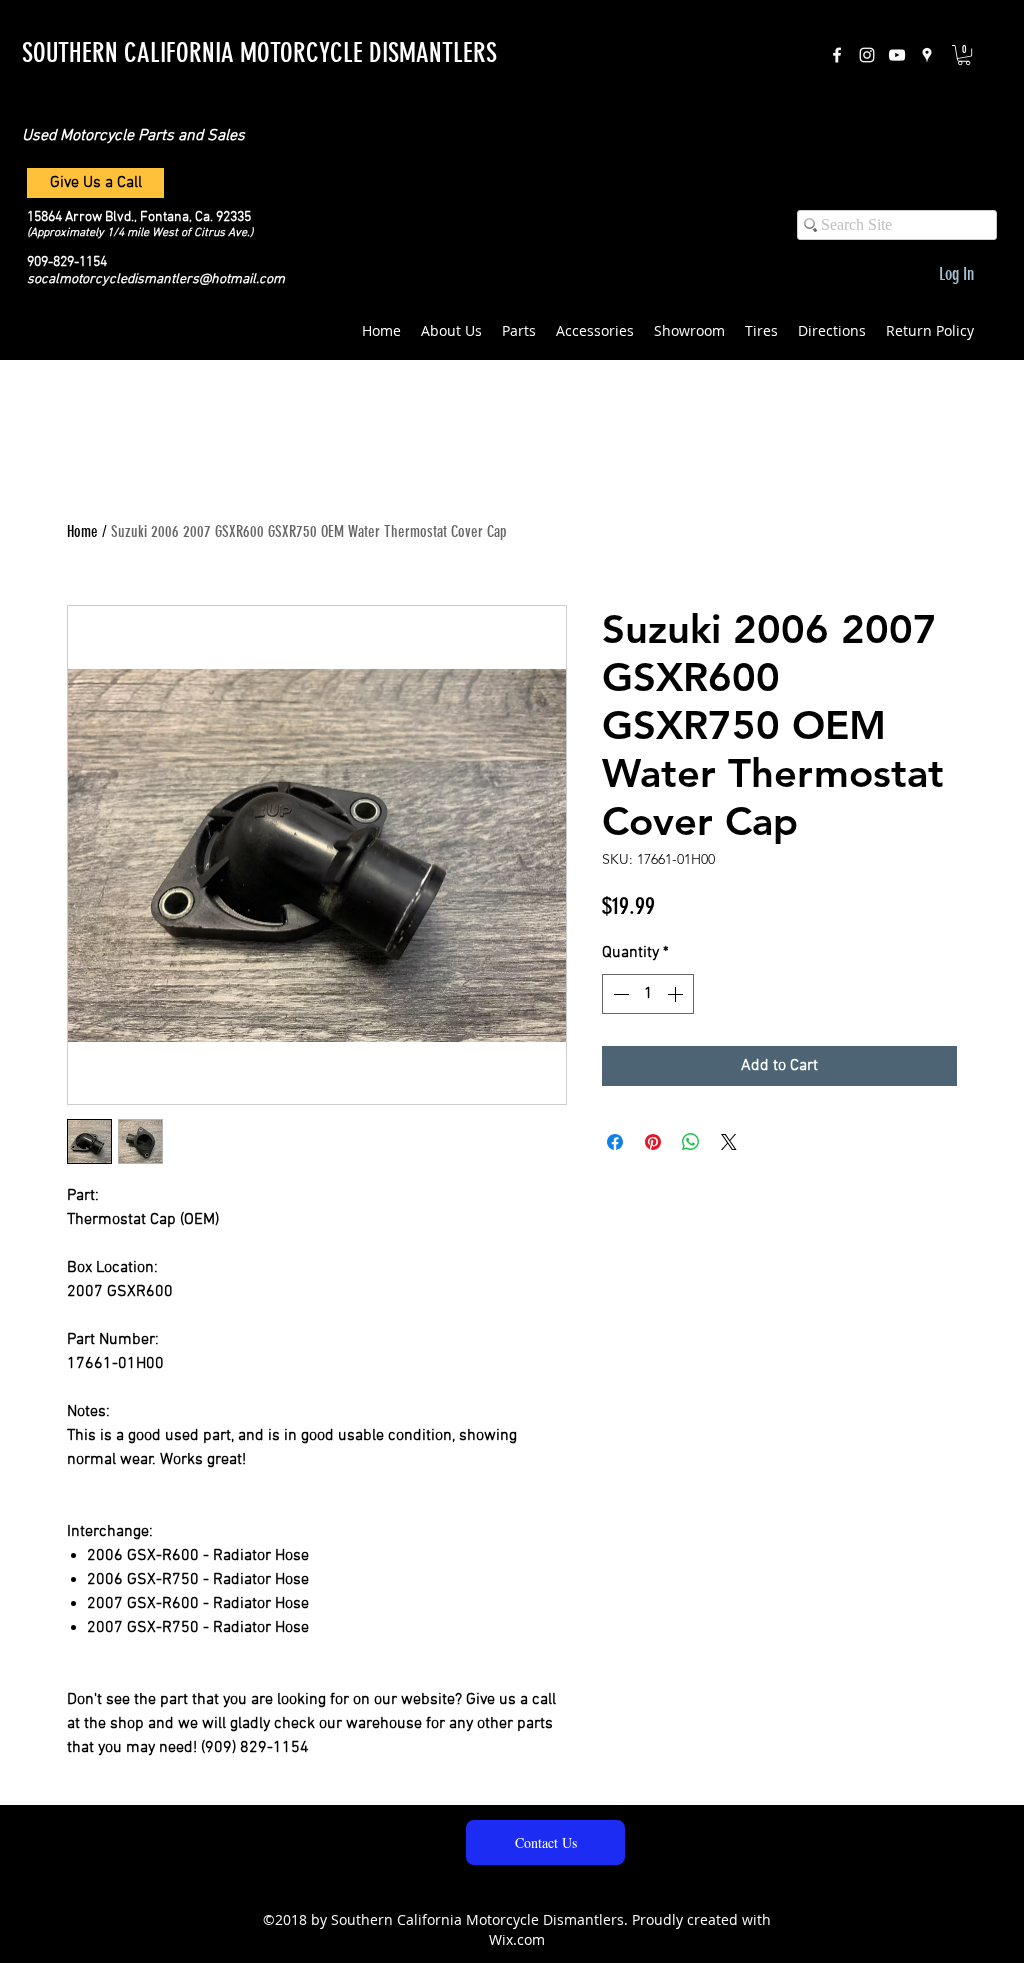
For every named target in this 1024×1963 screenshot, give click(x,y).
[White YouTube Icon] (897, 55)
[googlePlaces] (927, 55)
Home (82, 531)
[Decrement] (619, 994)
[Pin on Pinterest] (653, 1142)
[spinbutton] (648, 994)
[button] (964, 55)
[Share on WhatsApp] (691, 1142)
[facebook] (837, 55)
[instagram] (867, 55)
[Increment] (677, 994)
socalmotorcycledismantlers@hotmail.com (156, 279)
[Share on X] (729, 1142)
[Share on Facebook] (615, 1142)
